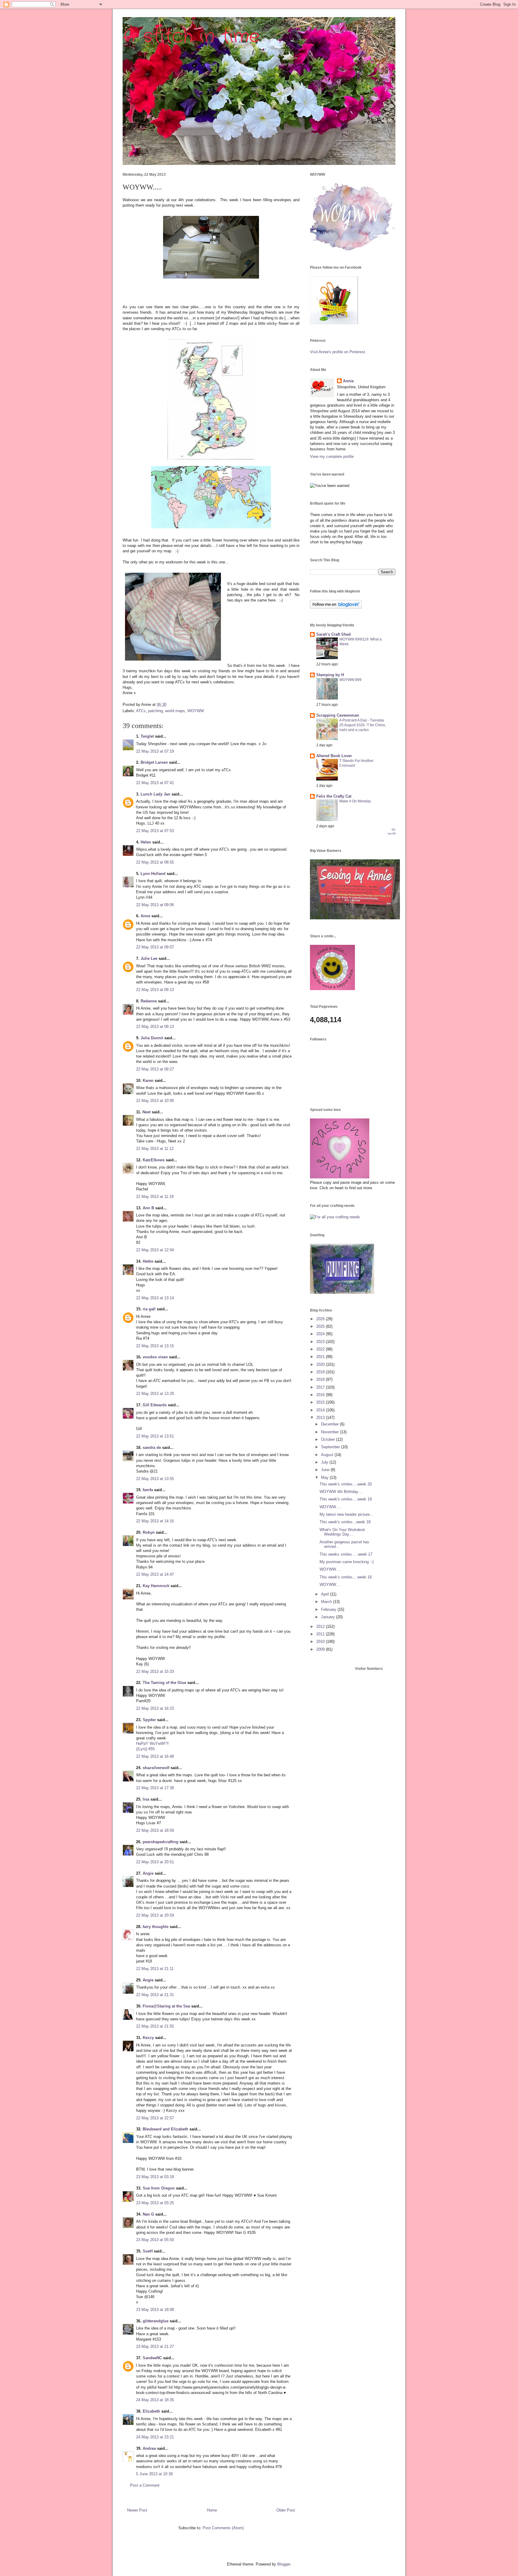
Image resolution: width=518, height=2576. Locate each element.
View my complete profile (332, 457)
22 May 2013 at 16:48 (155, 1756)
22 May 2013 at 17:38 (155, 1788)
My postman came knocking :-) (347, 1562)
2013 (321, 1418)
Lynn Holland (153, 874)
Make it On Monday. (355, 801)
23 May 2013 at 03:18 (155, 2177)
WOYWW (196, 711)
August (328, 1455)
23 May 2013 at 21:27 (155, 2346)
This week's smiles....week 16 (346, 1577)
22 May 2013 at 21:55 (155, 2026)
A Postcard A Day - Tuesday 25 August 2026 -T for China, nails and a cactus (363, 725)
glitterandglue (156, 2321)
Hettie (148, 1261)
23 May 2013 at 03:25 (155, 2203)
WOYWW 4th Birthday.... (341, 1492)
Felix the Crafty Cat (334, 796)
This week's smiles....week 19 (346, 1499)
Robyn (149, 1532)
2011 (321, 1634)
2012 (321, 1627)
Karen (148, 1081)
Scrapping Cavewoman (338, 715)
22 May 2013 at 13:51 (155, 1436)
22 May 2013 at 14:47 (155, 1574)
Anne (145, 916)
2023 (321, 1342)
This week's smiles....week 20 (346, 1484)
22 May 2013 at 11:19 (155, 1197)
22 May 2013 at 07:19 (155, 751)
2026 (321, 1319)
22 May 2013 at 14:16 (155, 1521)
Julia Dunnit (152, 1038)
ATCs (141, 711)
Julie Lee (149, 958)
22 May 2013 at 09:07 (155, 947)
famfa (148, 1490)
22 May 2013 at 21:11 (155, 1969)
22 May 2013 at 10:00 (155, 1101)
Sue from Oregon (159, 2188)
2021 (321, 1357)
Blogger (284, 2564)
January (329, 1617)
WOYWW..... (331, 1507)
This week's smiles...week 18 (345, 1522)
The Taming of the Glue (164, 1683)
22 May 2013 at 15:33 (155, 1672)
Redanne (149, 1001)
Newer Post (137, 2510)
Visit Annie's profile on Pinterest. (338, 352)
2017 (321, 1387)
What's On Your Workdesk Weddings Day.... (342, 1532)
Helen (146, 842)
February (329, 1609)
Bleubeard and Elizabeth (165, 2129)
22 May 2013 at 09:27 (155, 1069)
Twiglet (147, 736)
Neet (146, 1112)
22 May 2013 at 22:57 (155, 2118)
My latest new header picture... (346, 1514)
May (325, 1478)
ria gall (149, 1309)
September (331, 1447)
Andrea (149, 2448)
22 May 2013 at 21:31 (155, 1995)
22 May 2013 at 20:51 (155, 1862)
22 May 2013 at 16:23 (155, 1708)
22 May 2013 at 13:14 (155, 1298)
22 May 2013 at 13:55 (155, 1479)
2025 (321, 1326)
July (325, 1462)
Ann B (148, 1208)
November (330, 1432)
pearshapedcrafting (161, 1842)
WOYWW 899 (350, 680)
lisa (146, 1799)
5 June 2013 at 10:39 (154, 2474)
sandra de (152, 1448)
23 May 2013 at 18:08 (155, 2310)
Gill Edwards (155, 1405)
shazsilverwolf (156, 1768)
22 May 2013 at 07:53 (155, 831)
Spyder (149, 1720)
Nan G (148, 2214)
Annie (348, 381)
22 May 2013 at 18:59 (155, 1830)
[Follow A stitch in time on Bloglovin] (336, 607)
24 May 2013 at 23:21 (155, 2437)
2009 (321, 1649)
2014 (321, 1410)
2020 (321, 1364)
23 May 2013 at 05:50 (155, 2240)
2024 (321, 1334)
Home (212, 2510)
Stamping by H (330, 675)
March (327, 1602)
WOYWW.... (330, 1569)
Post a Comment (145, 2485)
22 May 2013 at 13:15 (155, 1346)
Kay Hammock (156, 1586)
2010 (321, 1642)
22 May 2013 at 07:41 (155, 783)
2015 (321, 1402)
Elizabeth (151, 2411)
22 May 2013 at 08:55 (155, 862)
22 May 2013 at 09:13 (155, 990)
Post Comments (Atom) (223, 2528)
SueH (148, 2251)
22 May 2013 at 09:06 (155, 905)
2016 (321, 1395)
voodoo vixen (155, 1357)
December (330, 1424)
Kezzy (148, 2038)
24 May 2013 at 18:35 (155, 2400)
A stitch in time (191, 37)
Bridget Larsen (154, 762)
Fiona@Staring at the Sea (166, 2006)
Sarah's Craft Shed (333, 634)
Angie (148, 1873)
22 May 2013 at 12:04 (155, 1250)
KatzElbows (154, 1160)
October (329, 1439)
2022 (321, 1349)
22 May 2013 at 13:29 (155, 1394)
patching (155, 711)
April (326, 1594)
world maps (175, 711)
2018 (321, 1379)
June (326, 1470)
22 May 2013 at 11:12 (155, 1149)
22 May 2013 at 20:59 (155, 1915)
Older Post (286, 2510)
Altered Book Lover (334, 756)
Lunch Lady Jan (155, 794)
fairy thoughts (156, 1927)
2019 (321, 1372)
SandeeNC (152, 2358)
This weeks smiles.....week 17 (346, 1554)
